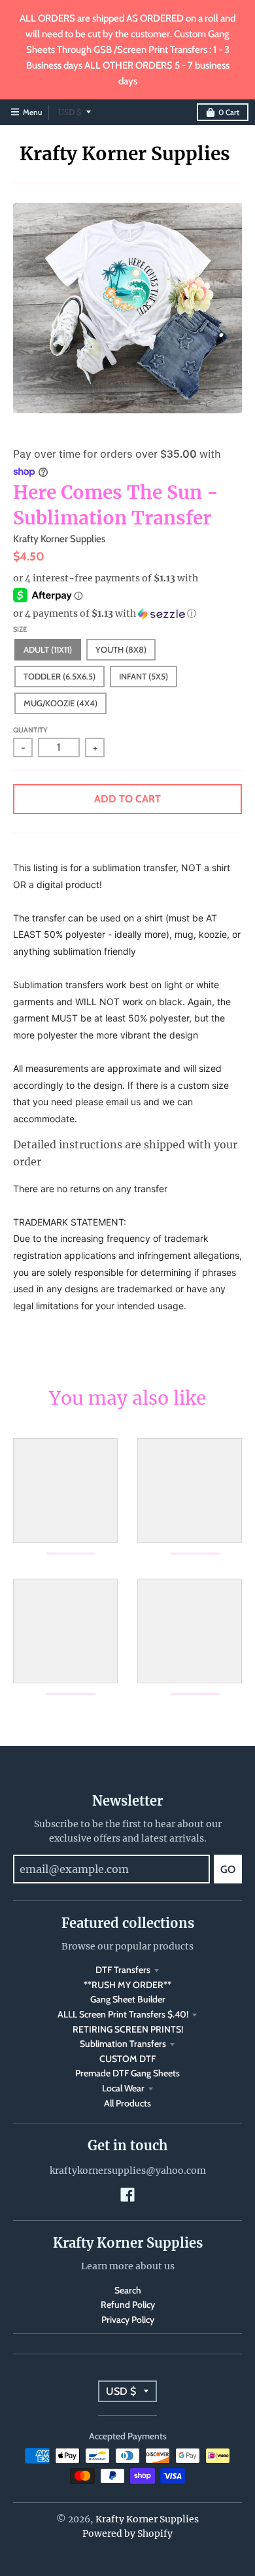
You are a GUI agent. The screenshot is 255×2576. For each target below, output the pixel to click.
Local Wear (123, 2088)
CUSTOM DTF (127, 2059)
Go (228, 1869)
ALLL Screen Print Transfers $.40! (123, 2014)
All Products (127, 2103)
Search (128, 2290)
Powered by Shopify (127, 2533)
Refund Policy (128, 2305)
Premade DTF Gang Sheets (127, 2073)
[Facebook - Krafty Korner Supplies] (127, 2195)
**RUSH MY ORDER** (127, 1985)
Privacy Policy (128, 2320)
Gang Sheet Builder (128, 1999)
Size (20, 629)
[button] (127, 614)
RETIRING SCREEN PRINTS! (128, 2029)
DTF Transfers (123, 1970)
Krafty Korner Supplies (125, 154)
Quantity (30, 730)
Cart (229, 112)
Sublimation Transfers (123, 2044)
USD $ (70, 112)
